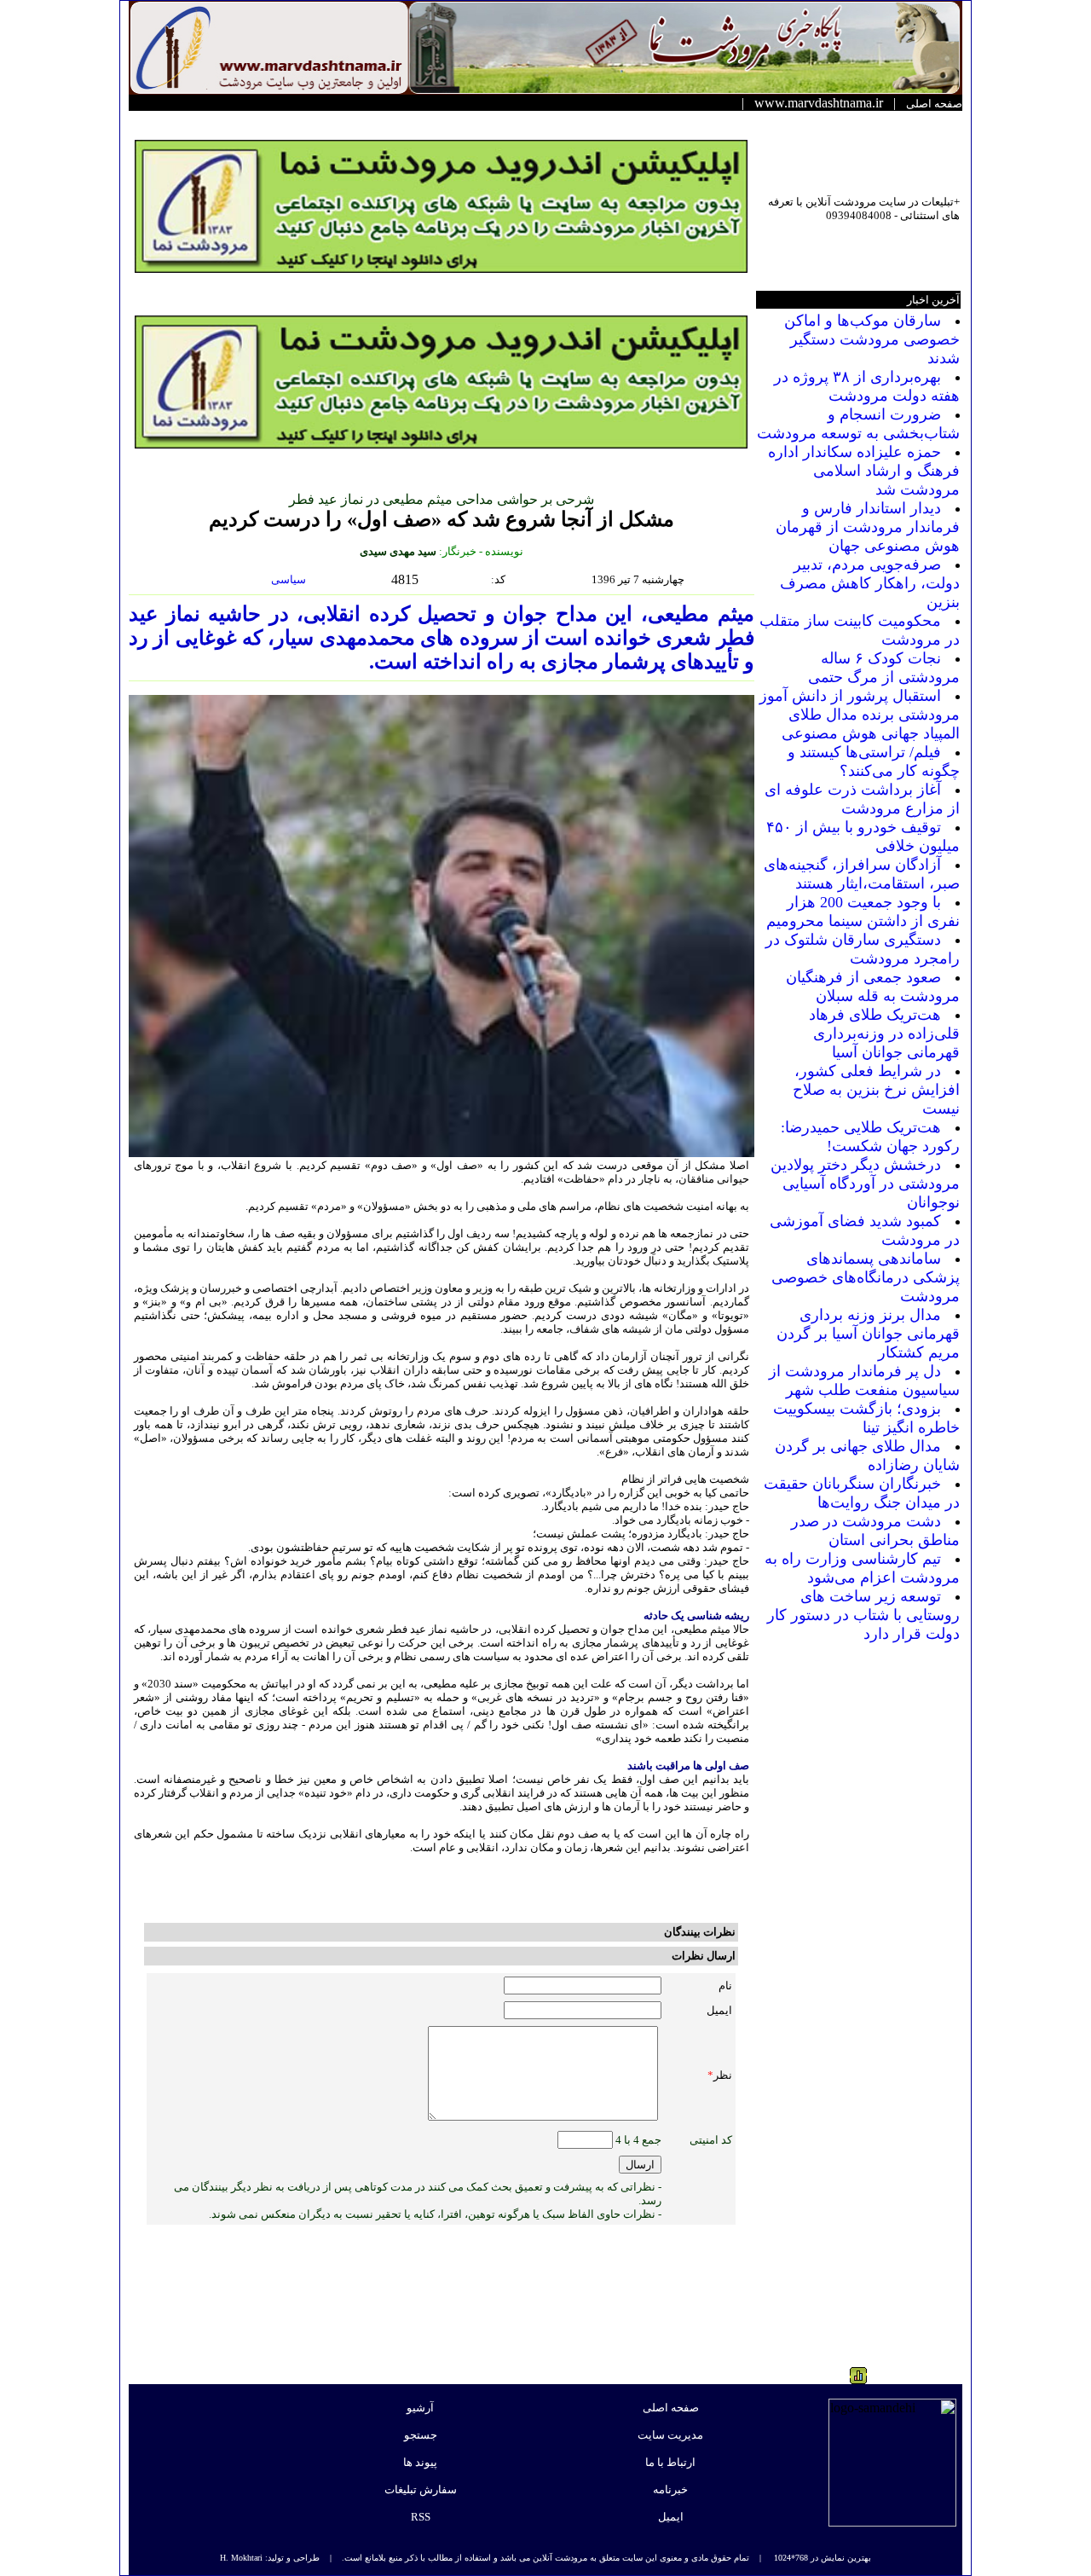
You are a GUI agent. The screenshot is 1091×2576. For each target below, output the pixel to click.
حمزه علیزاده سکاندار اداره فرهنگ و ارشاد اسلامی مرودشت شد (864, 471)
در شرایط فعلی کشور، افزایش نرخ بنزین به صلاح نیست (876, 1090)
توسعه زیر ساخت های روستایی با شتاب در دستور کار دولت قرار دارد (863, 1615)
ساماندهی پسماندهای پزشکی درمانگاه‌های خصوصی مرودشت (866, 1277)
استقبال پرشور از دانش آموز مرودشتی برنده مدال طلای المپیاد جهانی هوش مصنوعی (860, 715)
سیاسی (290, 579)
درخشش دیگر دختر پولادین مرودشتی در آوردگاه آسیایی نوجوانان (865, 1184)
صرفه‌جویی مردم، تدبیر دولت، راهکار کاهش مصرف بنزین (870, 583)
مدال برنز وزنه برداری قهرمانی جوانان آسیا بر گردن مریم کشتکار (868, 1334)
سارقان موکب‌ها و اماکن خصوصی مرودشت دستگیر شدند (872, 339)
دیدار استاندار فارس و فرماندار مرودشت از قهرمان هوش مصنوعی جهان (868, 527)
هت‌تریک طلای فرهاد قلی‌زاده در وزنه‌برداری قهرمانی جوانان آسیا (884, 1033)
